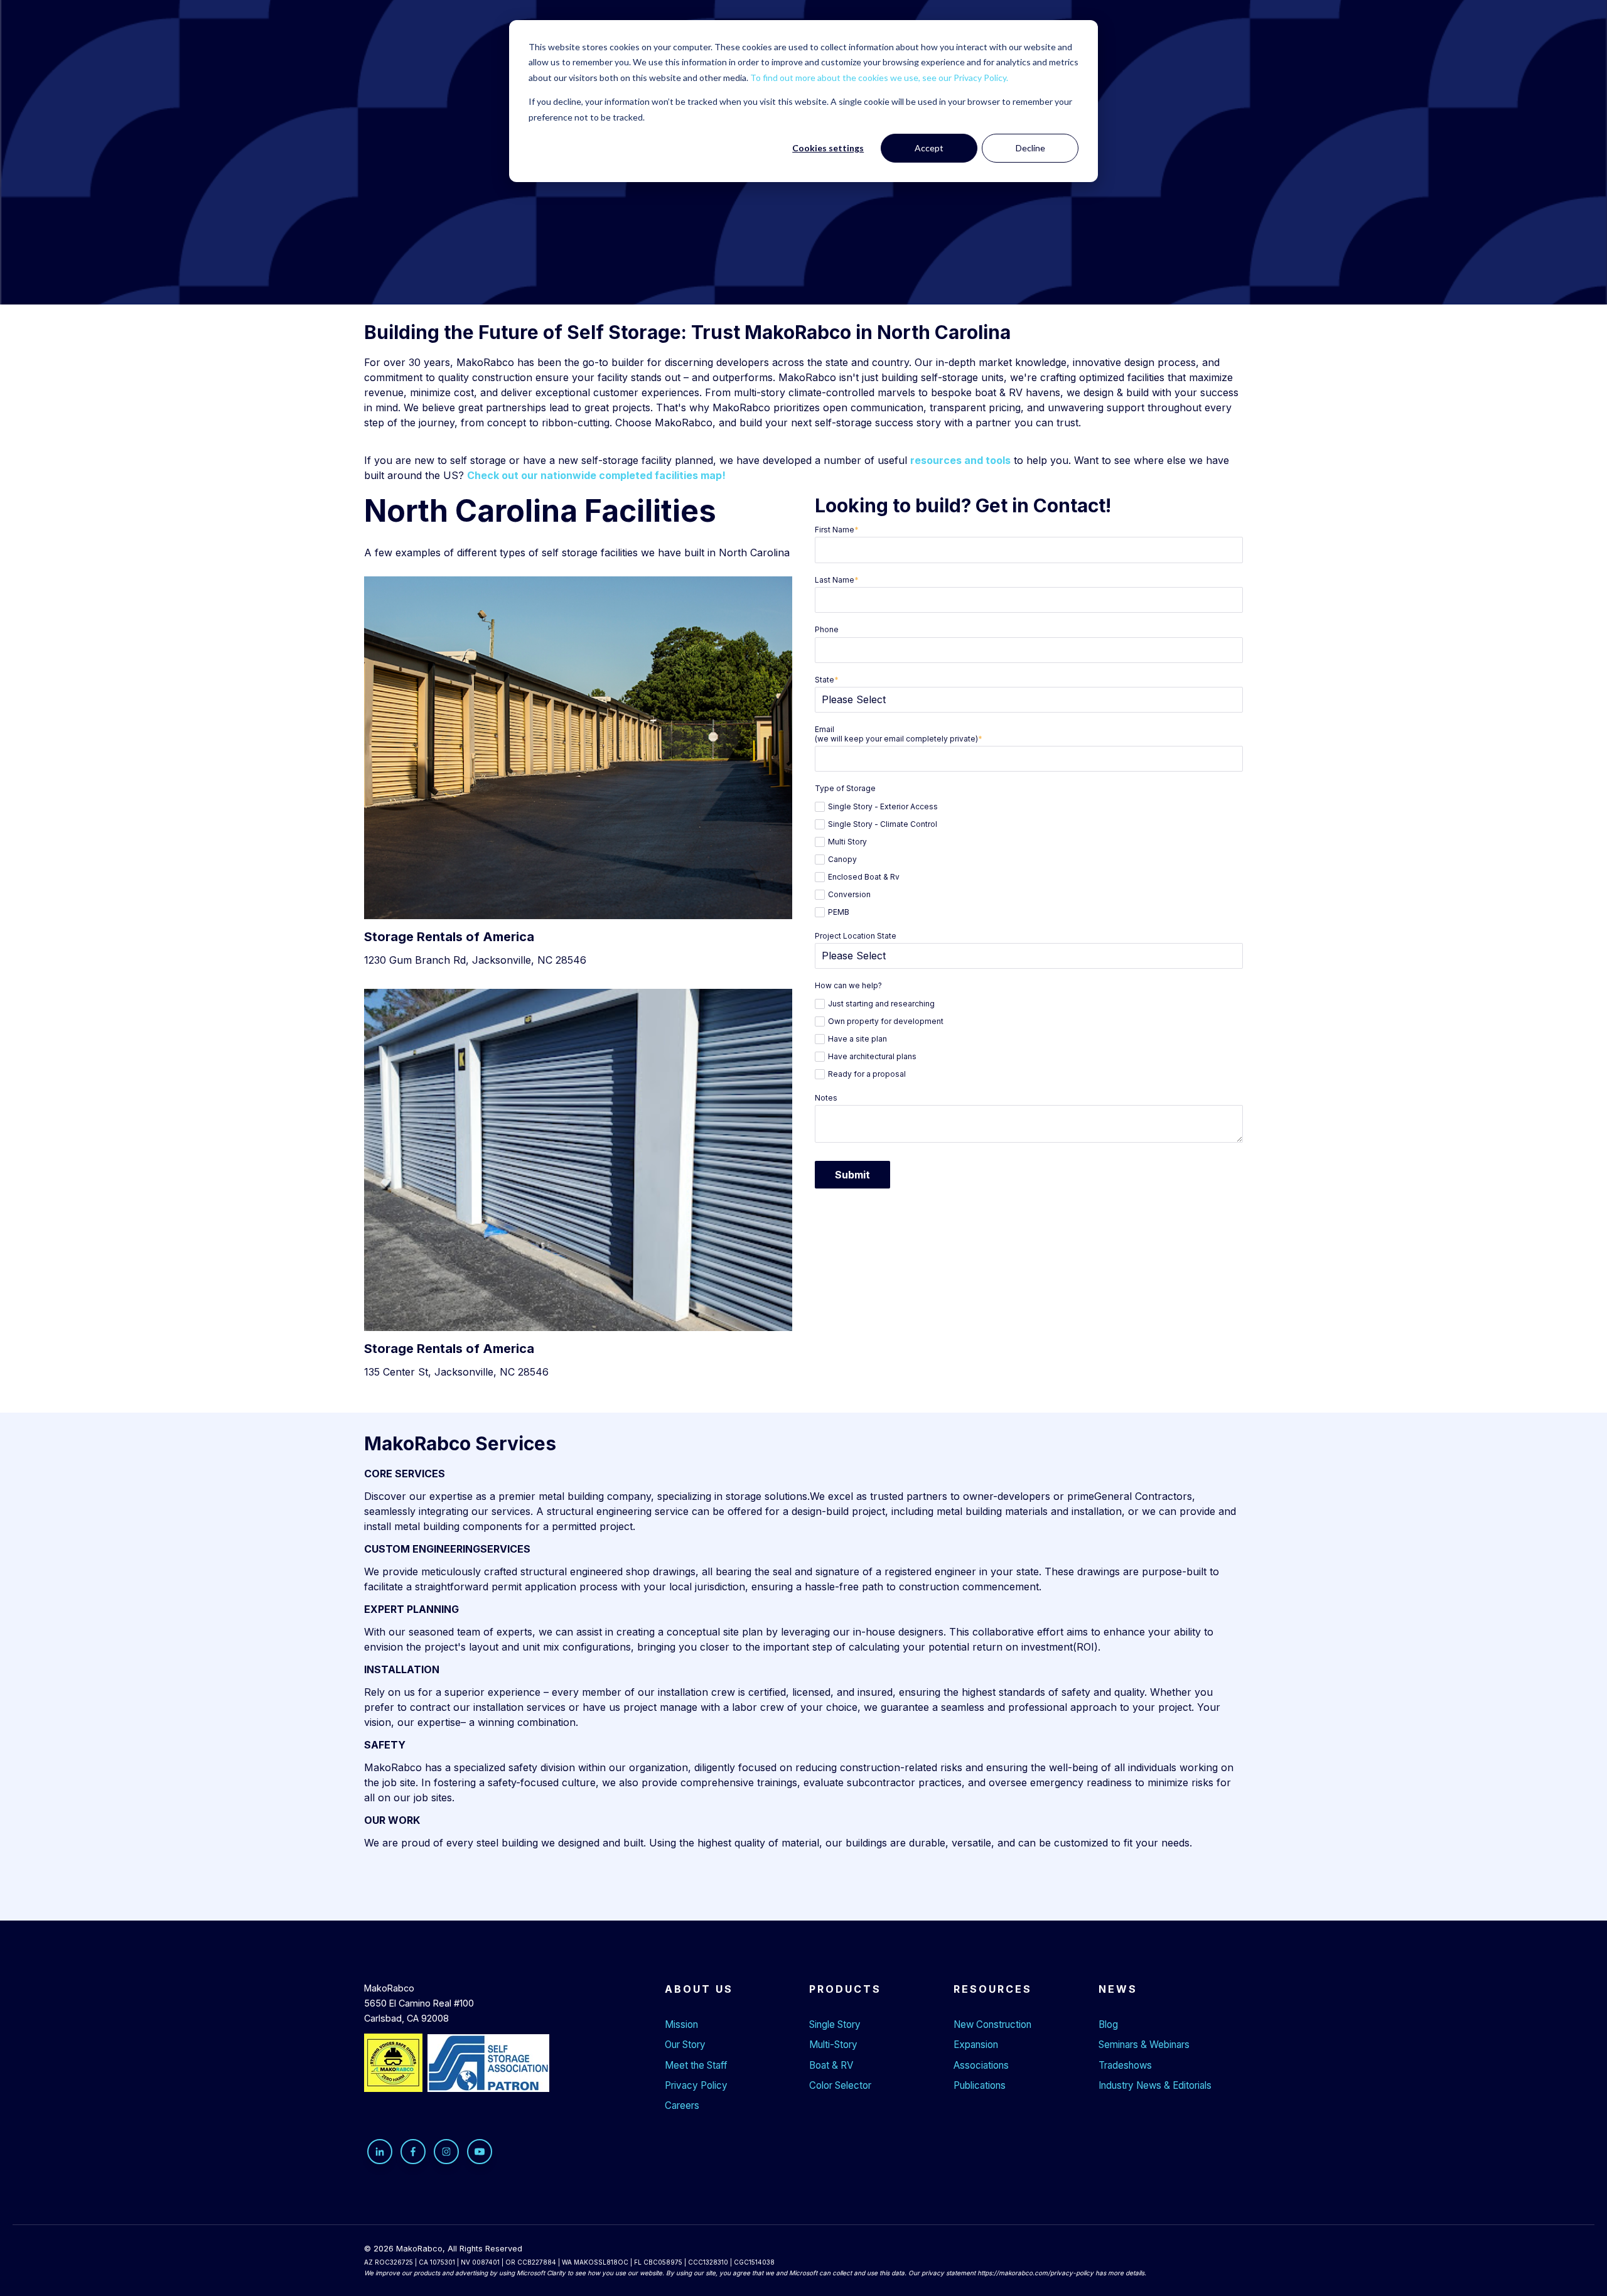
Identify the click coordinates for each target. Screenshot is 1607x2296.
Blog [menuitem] (1108, 2024)
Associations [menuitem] (981, 2065)
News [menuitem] (1118, 1989)
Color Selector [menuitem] (840, 2085)
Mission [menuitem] (681, 2024)
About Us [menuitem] (699, 1989)
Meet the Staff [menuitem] (696, 2065)
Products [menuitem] (845, 1989)
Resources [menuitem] (993, 1989)
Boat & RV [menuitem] (831, 2065)
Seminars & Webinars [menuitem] (1144, 2045)
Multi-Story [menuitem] (833, 2045)
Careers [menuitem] (682, 2105)
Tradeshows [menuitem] (1125, 2065)
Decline (1030, 148)
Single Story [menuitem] (835, 2024)
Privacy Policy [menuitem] (696, 2085)
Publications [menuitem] (980, 2085)
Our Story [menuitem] (685, 2045)
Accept (929, 148)
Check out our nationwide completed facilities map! (596, 475)
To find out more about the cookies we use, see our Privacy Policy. (879, 78)
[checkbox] (1029, 858)
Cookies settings (828, 148)
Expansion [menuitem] (976, 2045)
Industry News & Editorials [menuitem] (1155, 2085)
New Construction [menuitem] (992, 2024)
